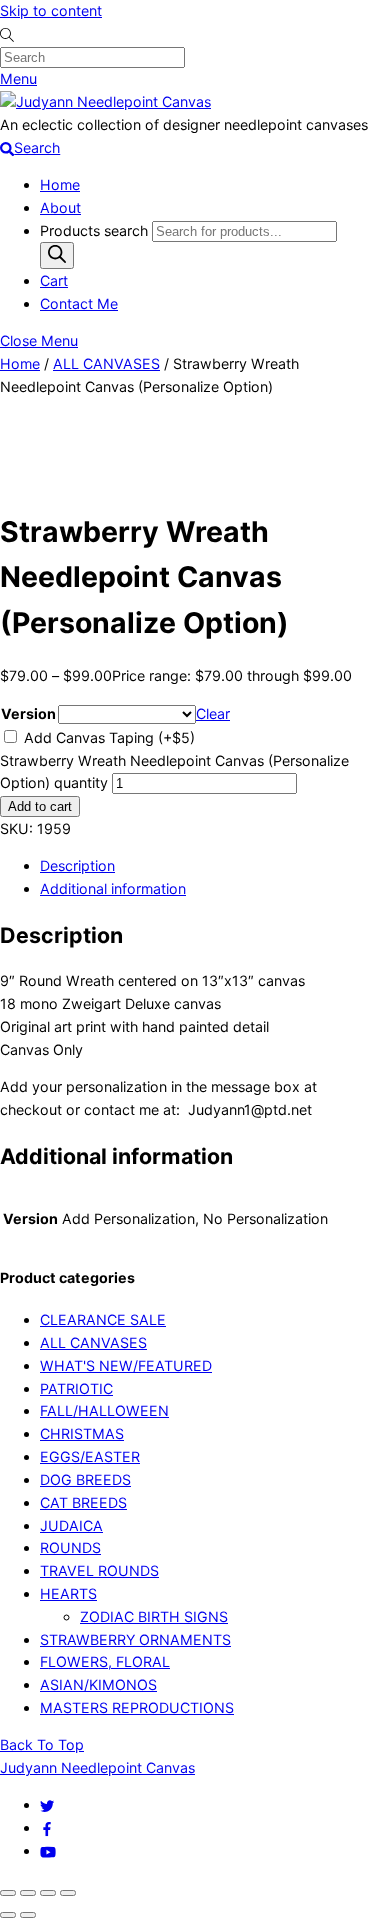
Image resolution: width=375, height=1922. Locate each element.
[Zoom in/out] (8, 1893)
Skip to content (51, 10)
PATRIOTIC (76, 1388)
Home (60, 184)
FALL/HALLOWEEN (104, 1410)
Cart (54, 280)
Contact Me (79, 303)
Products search (96, 230)
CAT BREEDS (83, 1502)
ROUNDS (70, 1547)
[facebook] (47, 1827)
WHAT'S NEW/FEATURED (126, 1365)
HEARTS (68, 1593)
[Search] (57, 255)
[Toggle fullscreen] (28, 1893)
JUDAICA (71, 1525)
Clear (213, 713)
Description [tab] (77, 865)
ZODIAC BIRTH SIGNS (154, 1616)
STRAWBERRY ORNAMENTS (135, 1639)
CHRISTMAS (82, 1433)
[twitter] (47, 1804)
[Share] (48, 1893)
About (60, 207)
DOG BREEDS (85, 1479)
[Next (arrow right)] (28, 1915)
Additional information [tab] (113, 888)
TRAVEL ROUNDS (99, 1570)
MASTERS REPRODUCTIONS (137, 1707)
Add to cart (40, 806)
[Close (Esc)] (68, 1893)
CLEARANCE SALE (103, 1319)
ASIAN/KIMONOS (98, 1684)
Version (28, 713)
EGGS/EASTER (90, 1456)
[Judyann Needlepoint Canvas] (105, 101)
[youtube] (48, 1850)
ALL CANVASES (106, 363)
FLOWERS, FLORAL (105, 1661)
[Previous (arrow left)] (8, 1915)
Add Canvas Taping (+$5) (107, 737)
